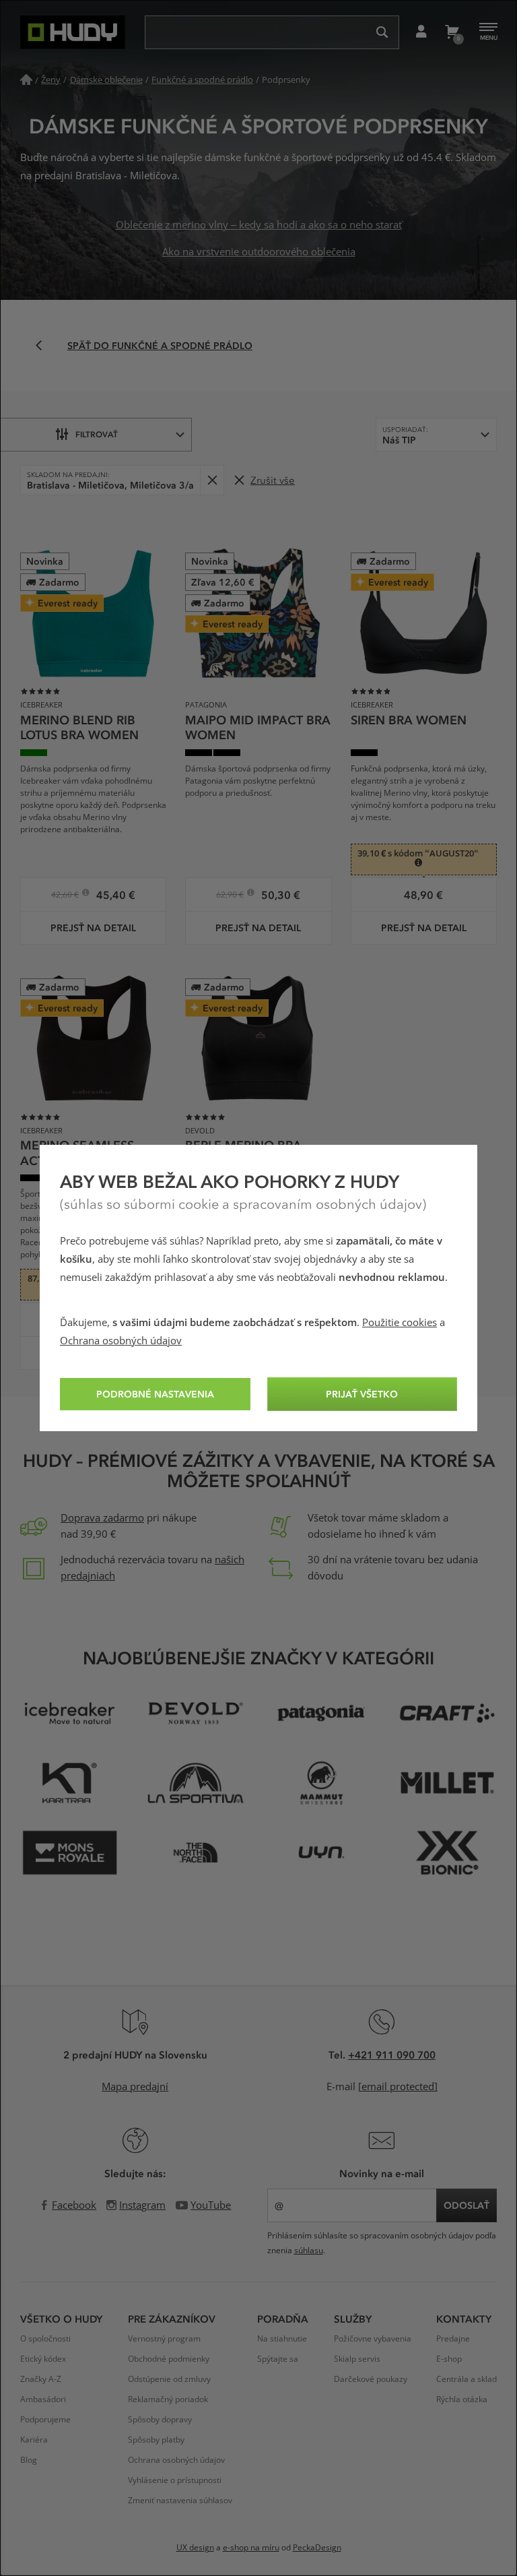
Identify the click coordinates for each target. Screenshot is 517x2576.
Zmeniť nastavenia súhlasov (180, 2501)
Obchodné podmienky (169, 2359)
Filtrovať (97, 434)
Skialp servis (357, 2359)
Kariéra (34, 2440)
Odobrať (212, 480)
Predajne (453, 2339)
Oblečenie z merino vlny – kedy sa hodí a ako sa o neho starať (259, 225)
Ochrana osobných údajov (121, 1341)
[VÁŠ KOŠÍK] (451, 32)
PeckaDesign (317, 2548)
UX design (195, 2548)
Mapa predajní (135, 2087)
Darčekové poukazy (371, 2379)
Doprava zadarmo (102, 1518)
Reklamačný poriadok (168, 2399)
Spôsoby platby (156, 2440)
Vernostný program (164, 2339)
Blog (29, 2460)
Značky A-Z (41, 2379)
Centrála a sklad (467, 2379)
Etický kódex (43, 2359)
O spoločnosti (45, 2339)
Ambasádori (43, 2399)
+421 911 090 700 (392, 2054)
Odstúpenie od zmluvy (169, 2379)
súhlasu (309, 2251)
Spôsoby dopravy (160, 2420)
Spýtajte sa (278, 2359)
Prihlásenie (421, 32)
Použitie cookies (400, 1323)
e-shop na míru (251, 2548)
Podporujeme (45, 2420)
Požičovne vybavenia (373, 2339)
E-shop (449, 2359)
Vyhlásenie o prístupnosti (175, 2480)
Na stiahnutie (282, 2339)
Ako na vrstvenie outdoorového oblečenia (259, 252)
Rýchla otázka (462, 2399)
